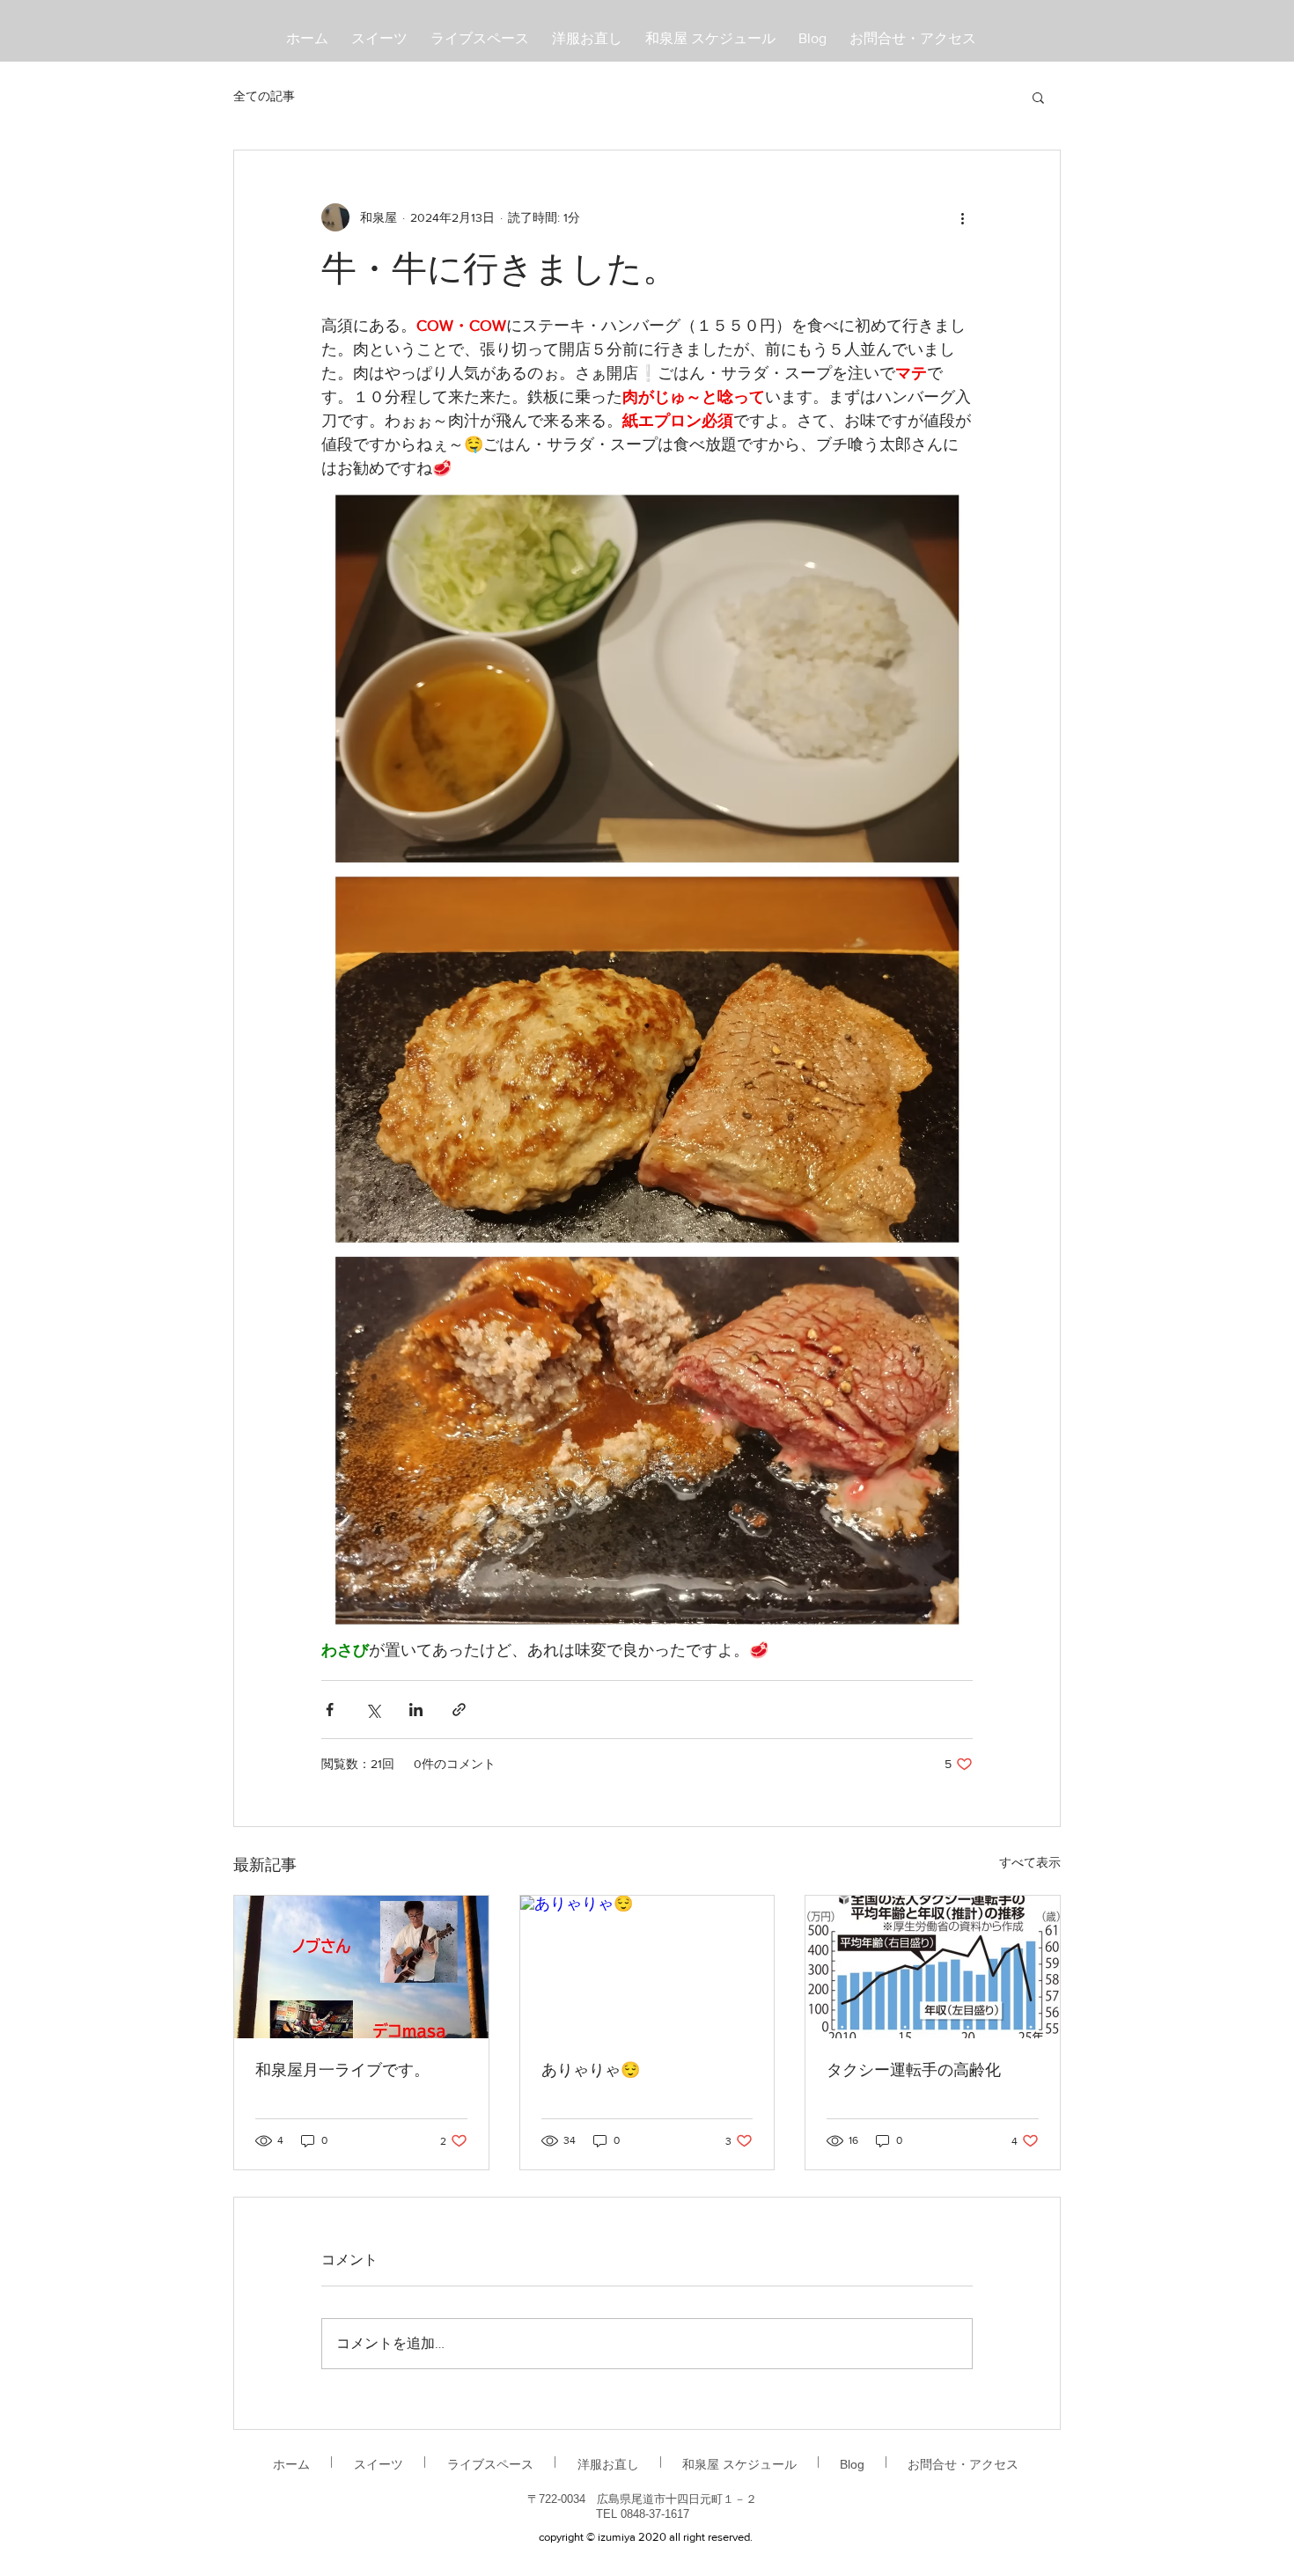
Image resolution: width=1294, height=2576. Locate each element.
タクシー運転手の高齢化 (914, 2071)
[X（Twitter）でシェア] (373, 1710)
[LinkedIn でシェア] (416, 1710)
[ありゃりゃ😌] (647, 1967)
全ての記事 (264, 96)
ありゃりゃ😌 (591, 2071)
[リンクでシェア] (459, 1710)
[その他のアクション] (962, 217)
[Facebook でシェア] (330, 1710)
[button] (1038, 97)
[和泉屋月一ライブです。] (361, 1967)
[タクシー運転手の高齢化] (933, 1967)
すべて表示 (1030, 1862)
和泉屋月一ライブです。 (342, 2071)
